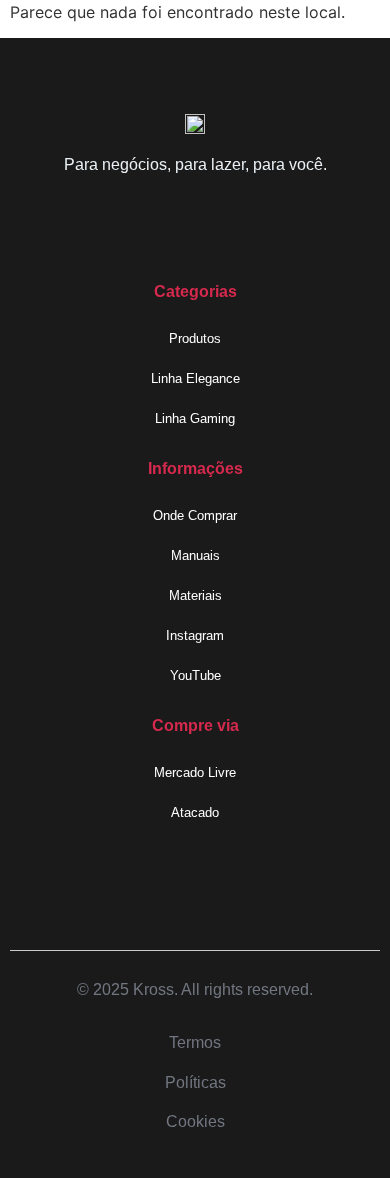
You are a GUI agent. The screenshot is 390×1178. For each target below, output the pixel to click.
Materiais (195, 595)
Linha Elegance (195, 378)
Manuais (195, 555)
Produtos (195, 338)
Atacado (195, 812)
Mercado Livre (195, 772)
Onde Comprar (195, 515)
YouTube (195, 675)
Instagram (195, 635)
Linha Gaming (195, 418)
